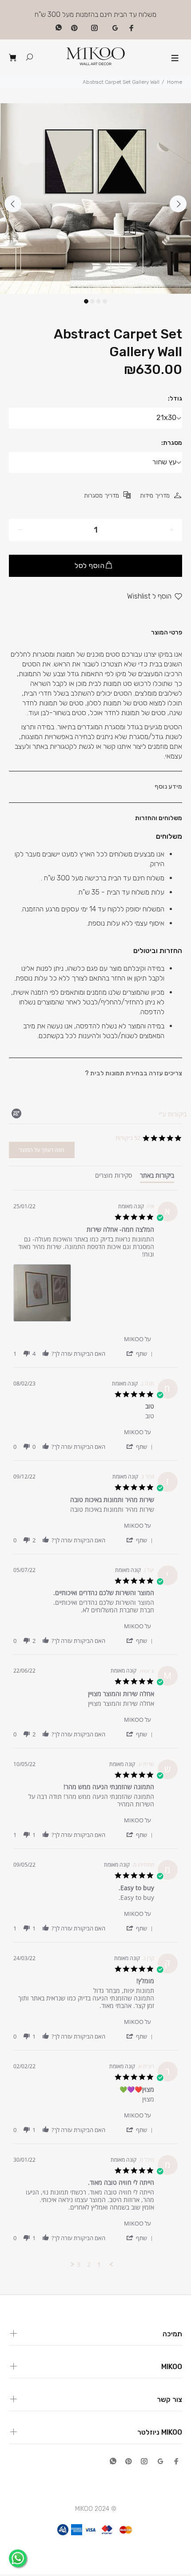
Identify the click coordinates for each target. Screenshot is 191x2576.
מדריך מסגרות (101, 496)
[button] (139, 1353)
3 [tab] (99, 301)
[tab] (157, 1177)
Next (178, 204)
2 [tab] (92, 301)
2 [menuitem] (89, 2265)
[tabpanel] (95, 198)
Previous (13, 204)
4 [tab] (105, 301)
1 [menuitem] (99, 2265)
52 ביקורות (128, 1138)
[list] (84, 1295)
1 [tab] (86, 301)
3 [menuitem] (79, 2265)
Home (175, 82)
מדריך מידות (155, 496)
